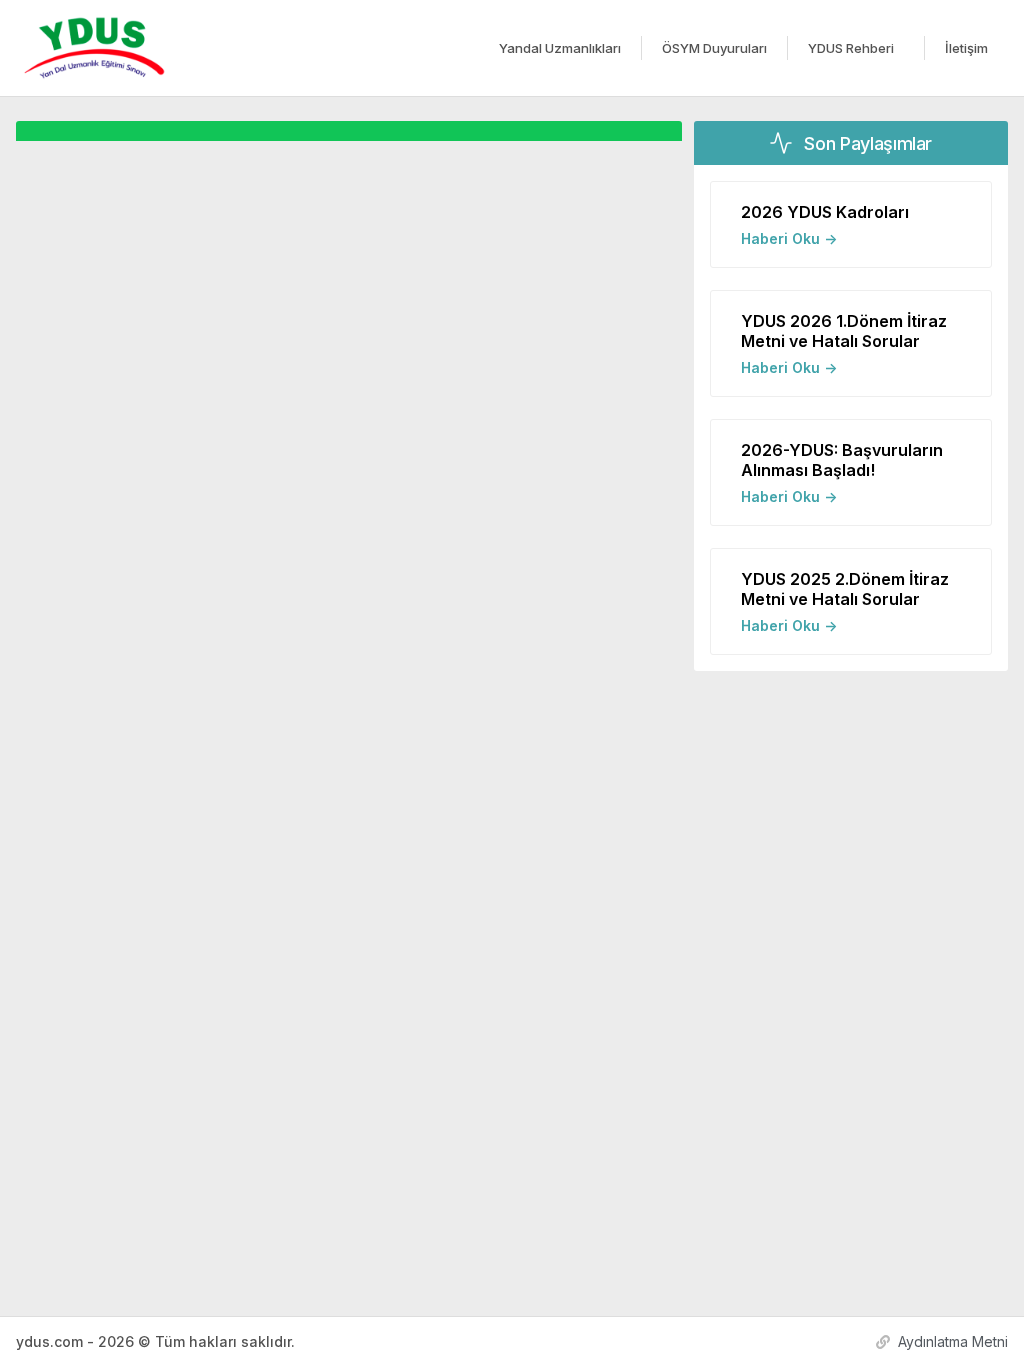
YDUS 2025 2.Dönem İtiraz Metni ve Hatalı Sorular (845, 589)
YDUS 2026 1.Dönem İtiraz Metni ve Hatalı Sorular (844, 331)
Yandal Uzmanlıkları (560, 48)
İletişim (966, 48)
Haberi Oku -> (789, 238)
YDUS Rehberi (851, 48)
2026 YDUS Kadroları (825, 212)
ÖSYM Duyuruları (714, 48)
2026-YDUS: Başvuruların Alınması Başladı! (842, 460)
